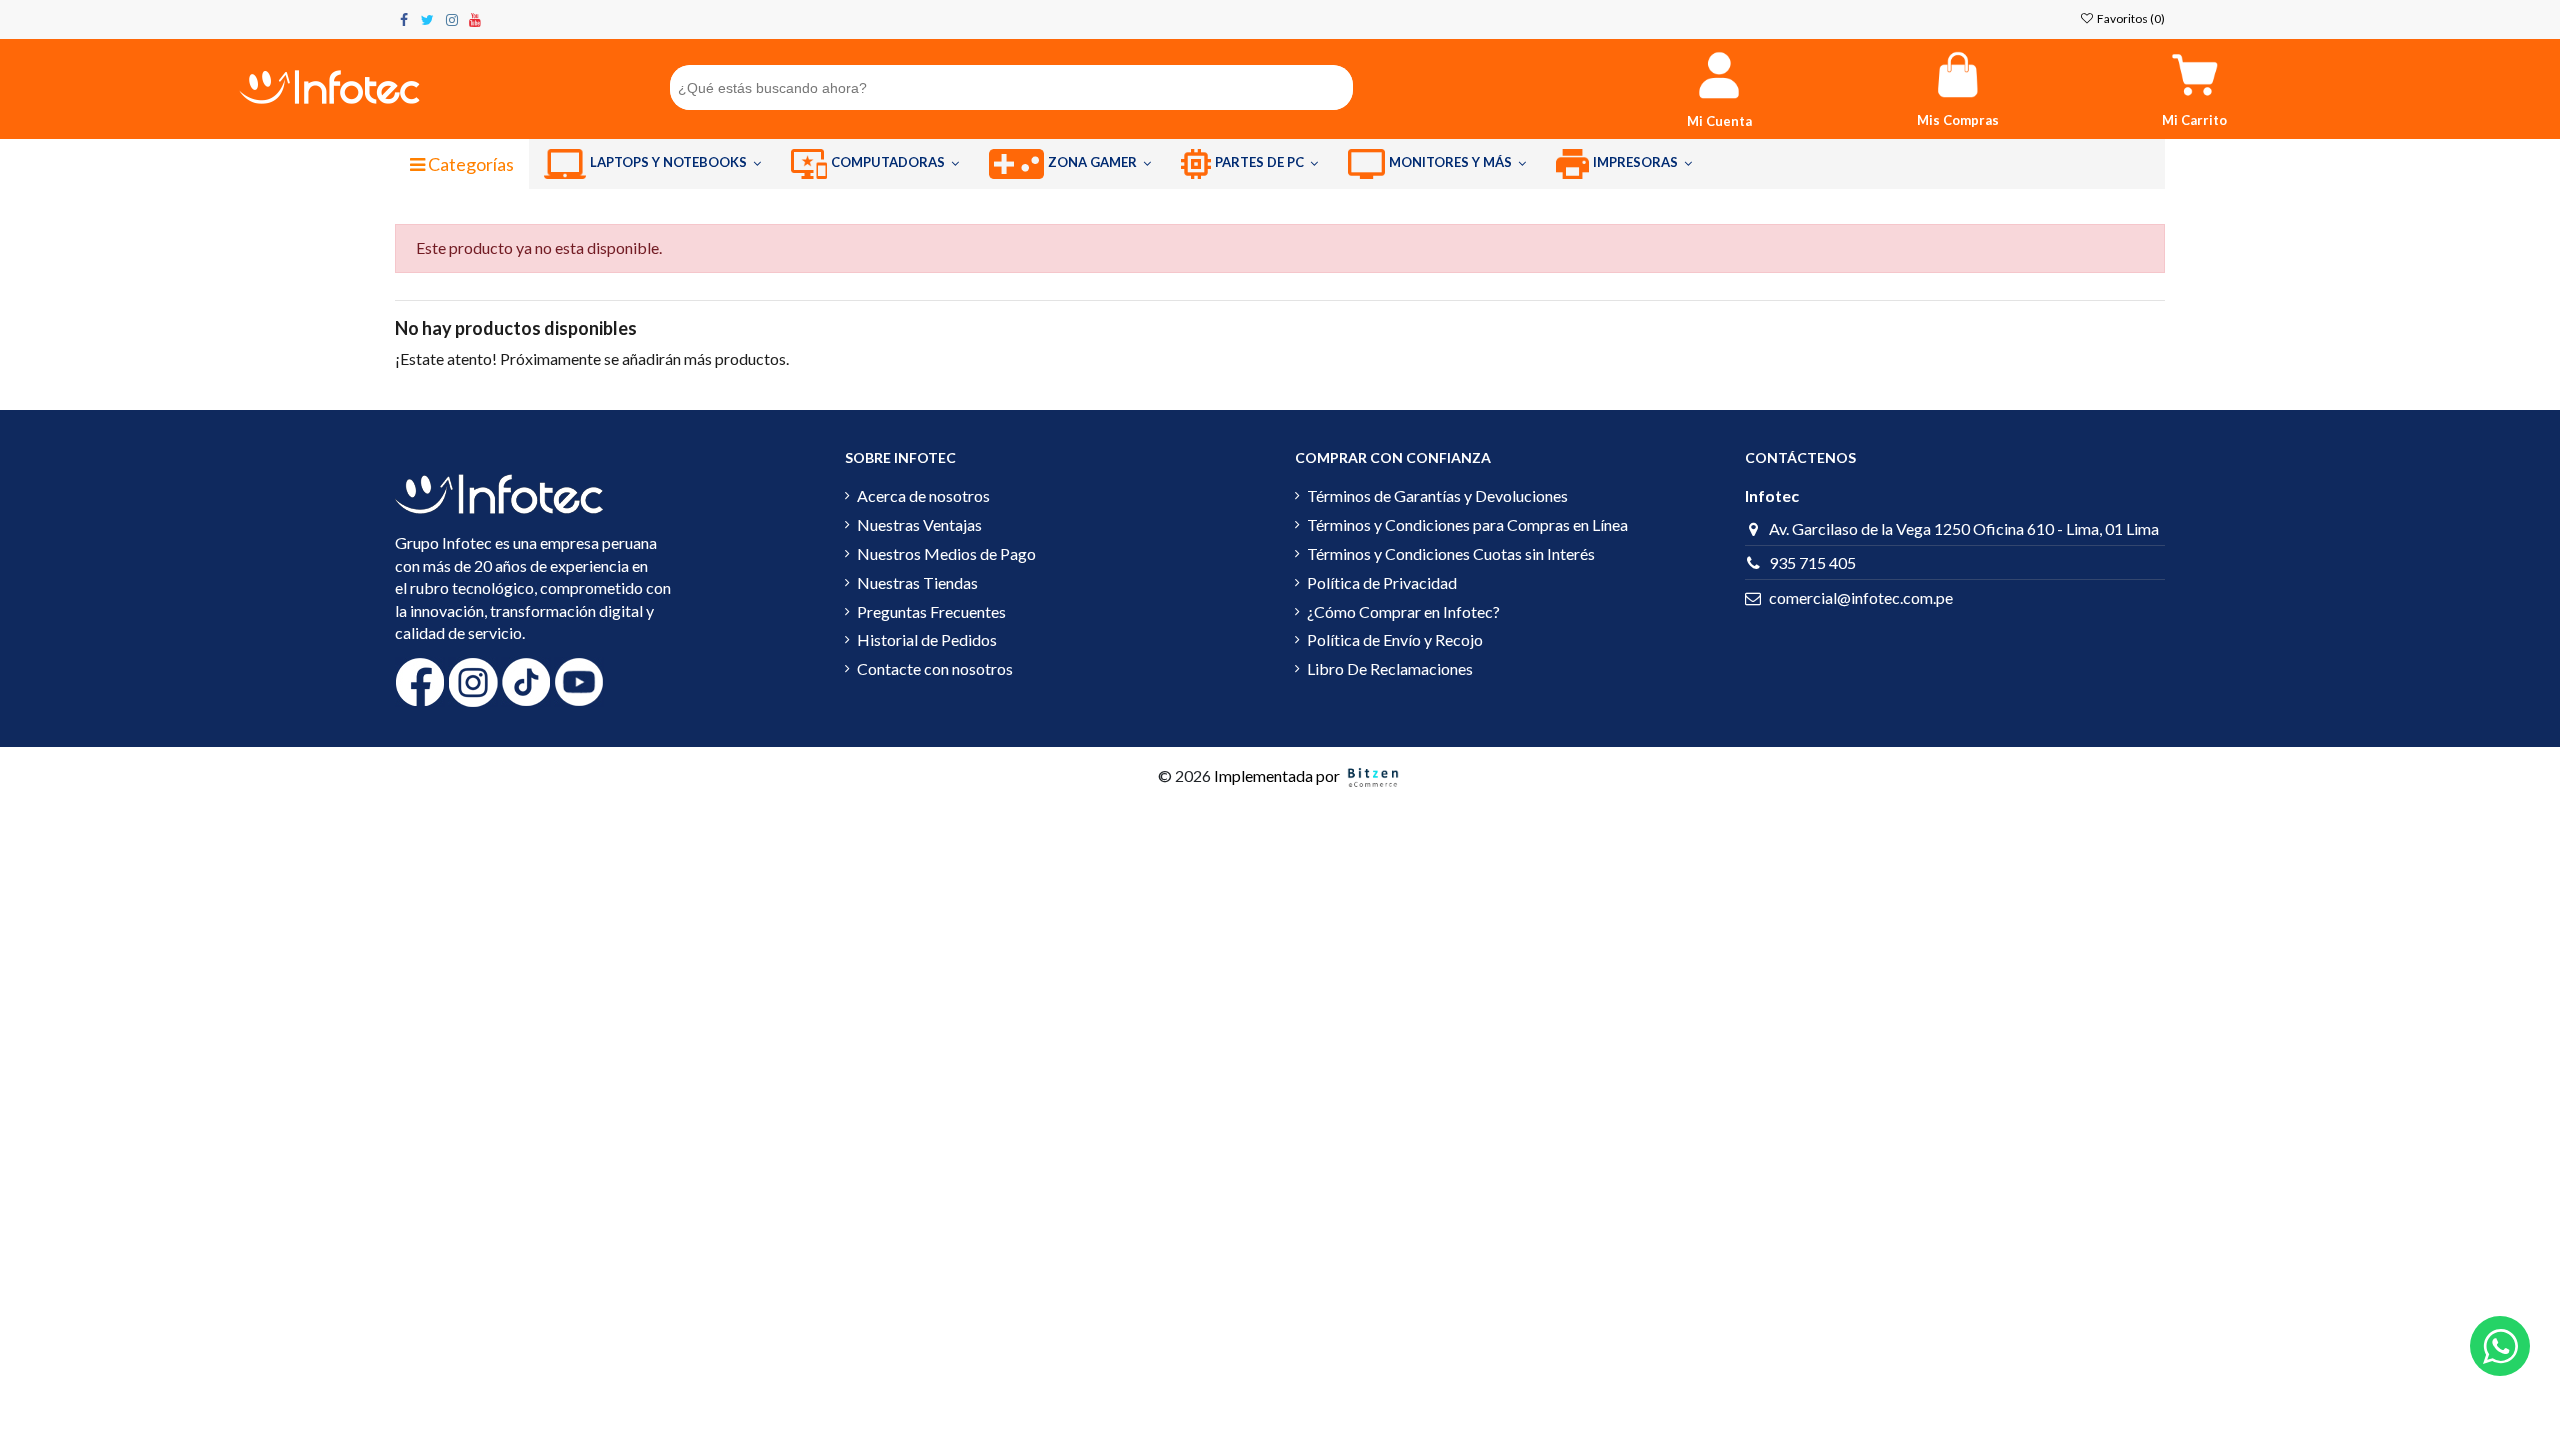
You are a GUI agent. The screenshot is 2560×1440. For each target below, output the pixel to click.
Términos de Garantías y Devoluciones (1437, 495)
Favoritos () (2130, 18)
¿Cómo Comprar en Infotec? (1403, 611)
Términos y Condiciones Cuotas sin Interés (1451, 553)
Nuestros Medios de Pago (946, 553)
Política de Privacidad (1382, 582)
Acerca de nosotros (923, 495)
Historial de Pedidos (927, 639)
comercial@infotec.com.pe (1861, 597)
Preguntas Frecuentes (931, 611)
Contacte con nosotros (935, 668)
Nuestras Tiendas (917, 582)
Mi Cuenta (1719, 121)
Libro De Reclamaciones (1390, 668)
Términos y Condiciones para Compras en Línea (1467, 524)
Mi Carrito (2194, 120)
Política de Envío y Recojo (1395, 639)
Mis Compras (1958, 120)
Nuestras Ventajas (919, 524)
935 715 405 (1812, 562)
